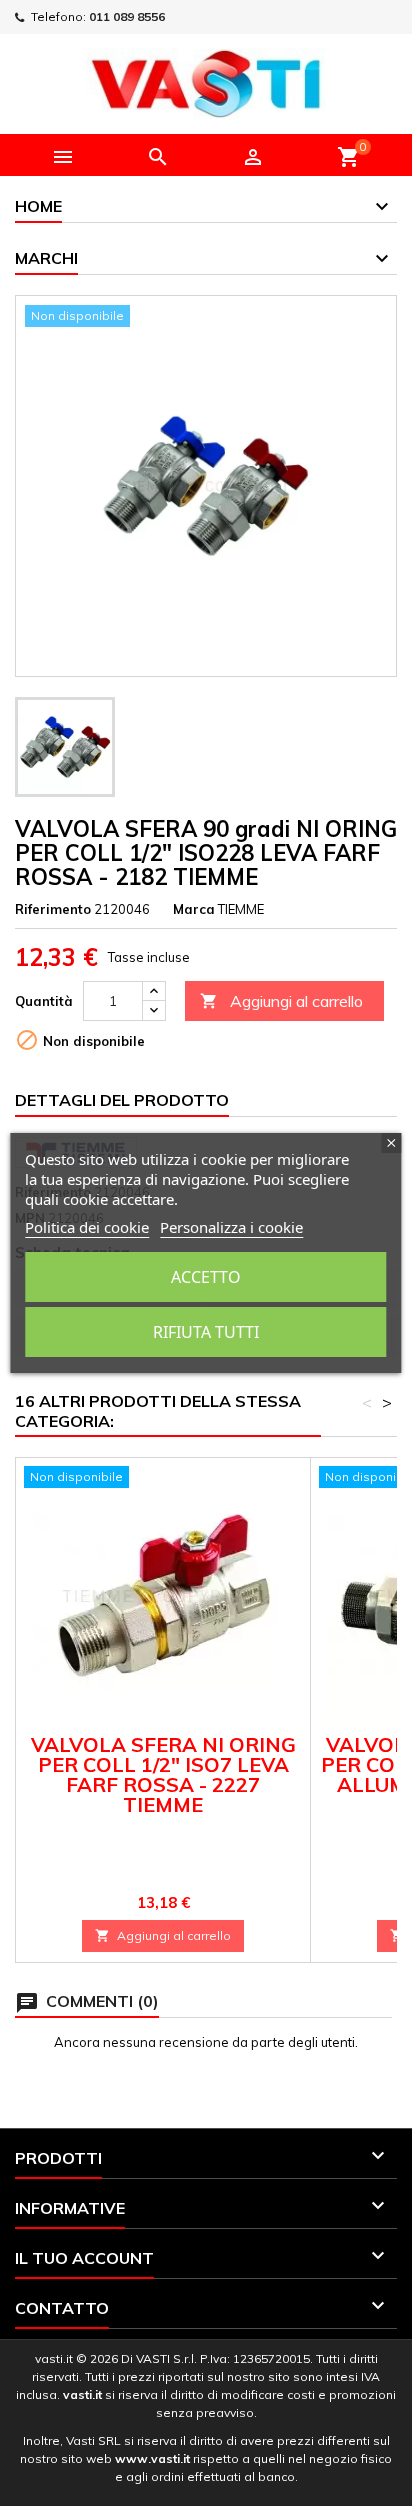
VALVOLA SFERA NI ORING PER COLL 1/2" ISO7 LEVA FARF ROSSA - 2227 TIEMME (163, 1774)
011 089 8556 (127, 16)
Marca (194, 909)
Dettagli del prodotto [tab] (122, 1100)
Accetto (206, 1277)
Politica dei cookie (87, 1227)
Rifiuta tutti (206, 1332)
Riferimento (53, 909)
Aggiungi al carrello (281, 1001)
